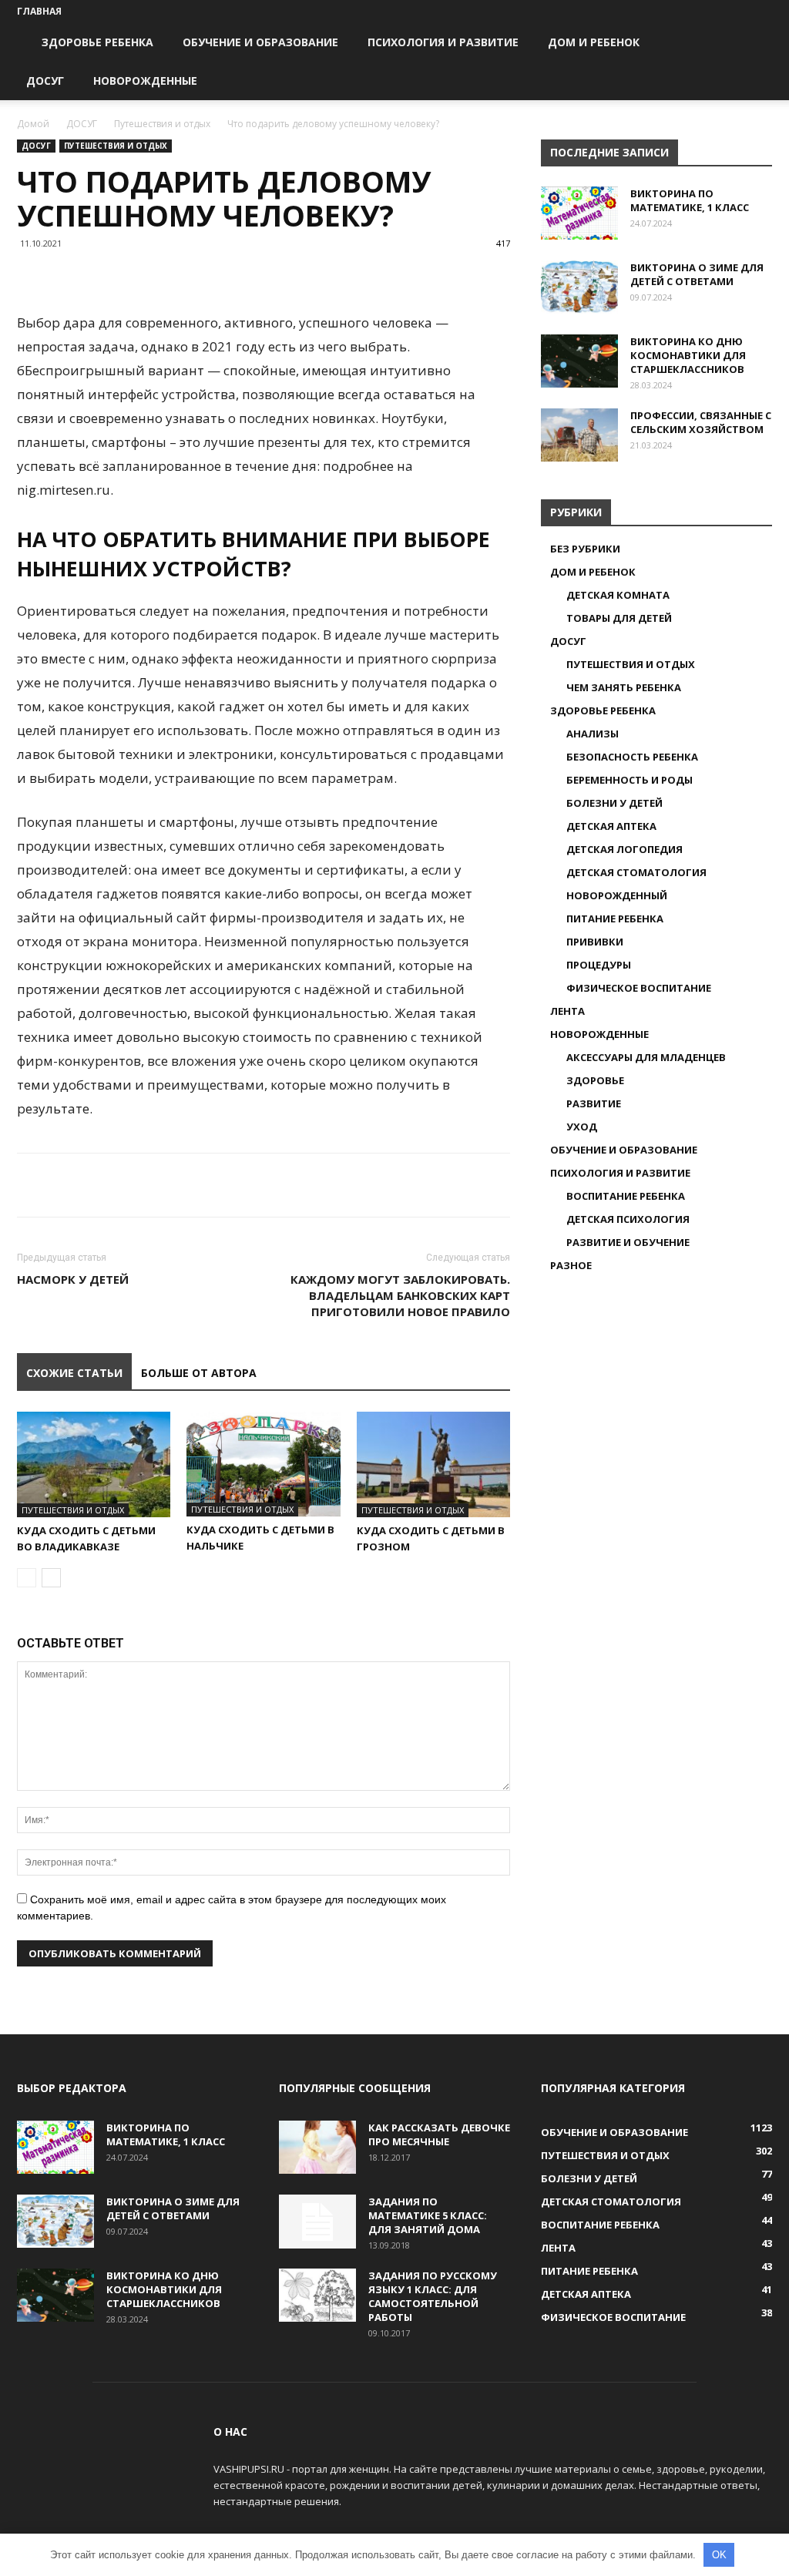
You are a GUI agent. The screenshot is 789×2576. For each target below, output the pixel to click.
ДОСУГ (45, 81)
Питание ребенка (615, 919)
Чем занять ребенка (624, 687)
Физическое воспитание (639, 988)
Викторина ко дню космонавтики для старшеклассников (688, 355)
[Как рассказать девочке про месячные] (317, 2147)
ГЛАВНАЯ (39, 11)
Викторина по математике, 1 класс (690, 200)
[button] (754, 44)
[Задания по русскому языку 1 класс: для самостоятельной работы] (317, 2295)
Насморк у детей (73, 1279)
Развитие (594, 1103)
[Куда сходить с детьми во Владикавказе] (94, 1464)
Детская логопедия (624, 849)
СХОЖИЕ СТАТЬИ (74, 1373)
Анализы (593, 734)
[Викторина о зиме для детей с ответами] (579, 287)
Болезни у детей (614, 803)
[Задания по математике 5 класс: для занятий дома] (317, 2222)
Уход (582, 1127)
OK (719, 2555)
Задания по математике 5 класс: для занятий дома (428, 2215)
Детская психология (628, 1219)
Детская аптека (611, 826)
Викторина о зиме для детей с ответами (697, 274)
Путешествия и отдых (162, 124)
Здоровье (595, 1080)
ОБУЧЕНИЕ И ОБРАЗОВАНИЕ (260, 42)
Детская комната (618, 595)
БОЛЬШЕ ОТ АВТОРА (199, 1373)
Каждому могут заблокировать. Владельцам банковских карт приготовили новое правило (400, 1295)
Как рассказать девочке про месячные (439, 2134)
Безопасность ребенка (632, 757)
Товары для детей (619, 618)
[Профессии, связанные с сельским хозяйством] (579, 435)
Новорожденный (617, 895)
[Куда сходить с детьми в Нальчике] (263, 1464)
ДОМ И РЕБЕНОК (594, 42)
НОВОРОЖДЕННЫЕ (145, 81)
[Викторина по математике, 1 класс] (579, 213)
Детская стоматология (636, 872)
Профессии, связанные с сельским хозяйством (701, 422)
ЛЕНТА (567, 1011)
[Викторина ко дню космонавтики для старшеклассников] (579, 361)
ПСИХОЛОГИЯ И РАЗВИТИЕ (443, 42)
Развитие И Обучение (628, 1242)
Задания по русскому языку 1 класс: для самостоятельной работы (433, 2296)
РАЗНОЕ (571, 1265)
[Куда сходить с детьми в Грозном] (433, 1464)
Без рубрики (585, 549)
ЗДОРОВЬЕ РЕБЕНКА (97, 42)
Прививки (595, 942)
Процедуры (599, 965)
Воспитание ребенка (626, 1196)
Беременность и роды (630, 780)
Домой (33, 124)
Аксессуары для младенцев (646, 1057)
